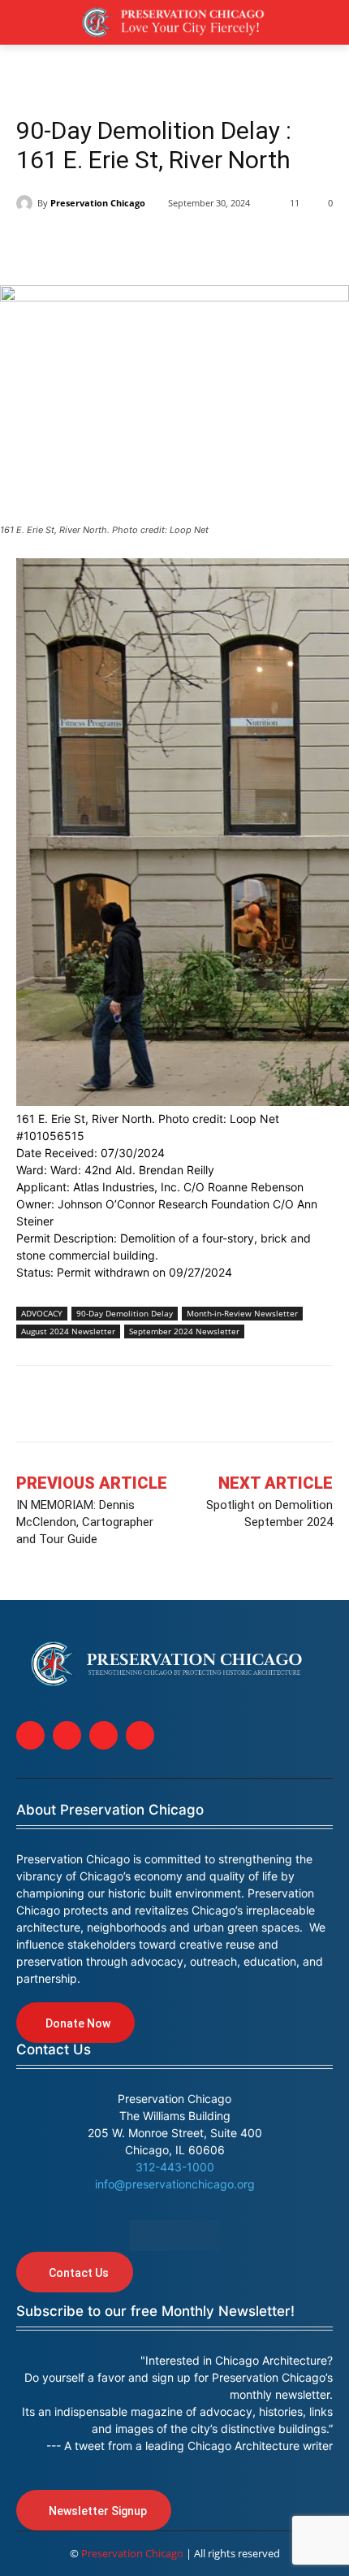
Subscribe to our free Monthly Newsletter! (155, 2311)
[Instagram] (67, 1735)
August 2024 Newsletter (68, 1331)
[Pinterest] (144, 245)
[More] (295, 1407)
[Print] (256, 245)
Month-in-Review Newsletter (242, 1313)
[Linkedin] (107, 245)
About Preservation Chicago (110, 1810)
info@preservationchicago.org (175, 2184)
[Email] (219, 245)
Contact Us (54, 2049)
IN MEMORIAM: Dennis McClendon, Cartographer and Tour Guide (85, 1522)
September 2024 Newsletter (184, 1331)
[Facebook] (32, 245)
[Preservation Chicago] (27, 203)
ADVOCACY (42, 1313)
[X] (70, 245)
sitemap (175, 2236)
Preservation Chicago (98, 203)
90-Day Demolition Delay (125, 1313)
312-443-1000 (175, 2167)
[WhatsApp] (182, 245)
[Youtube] (140, 1735)
